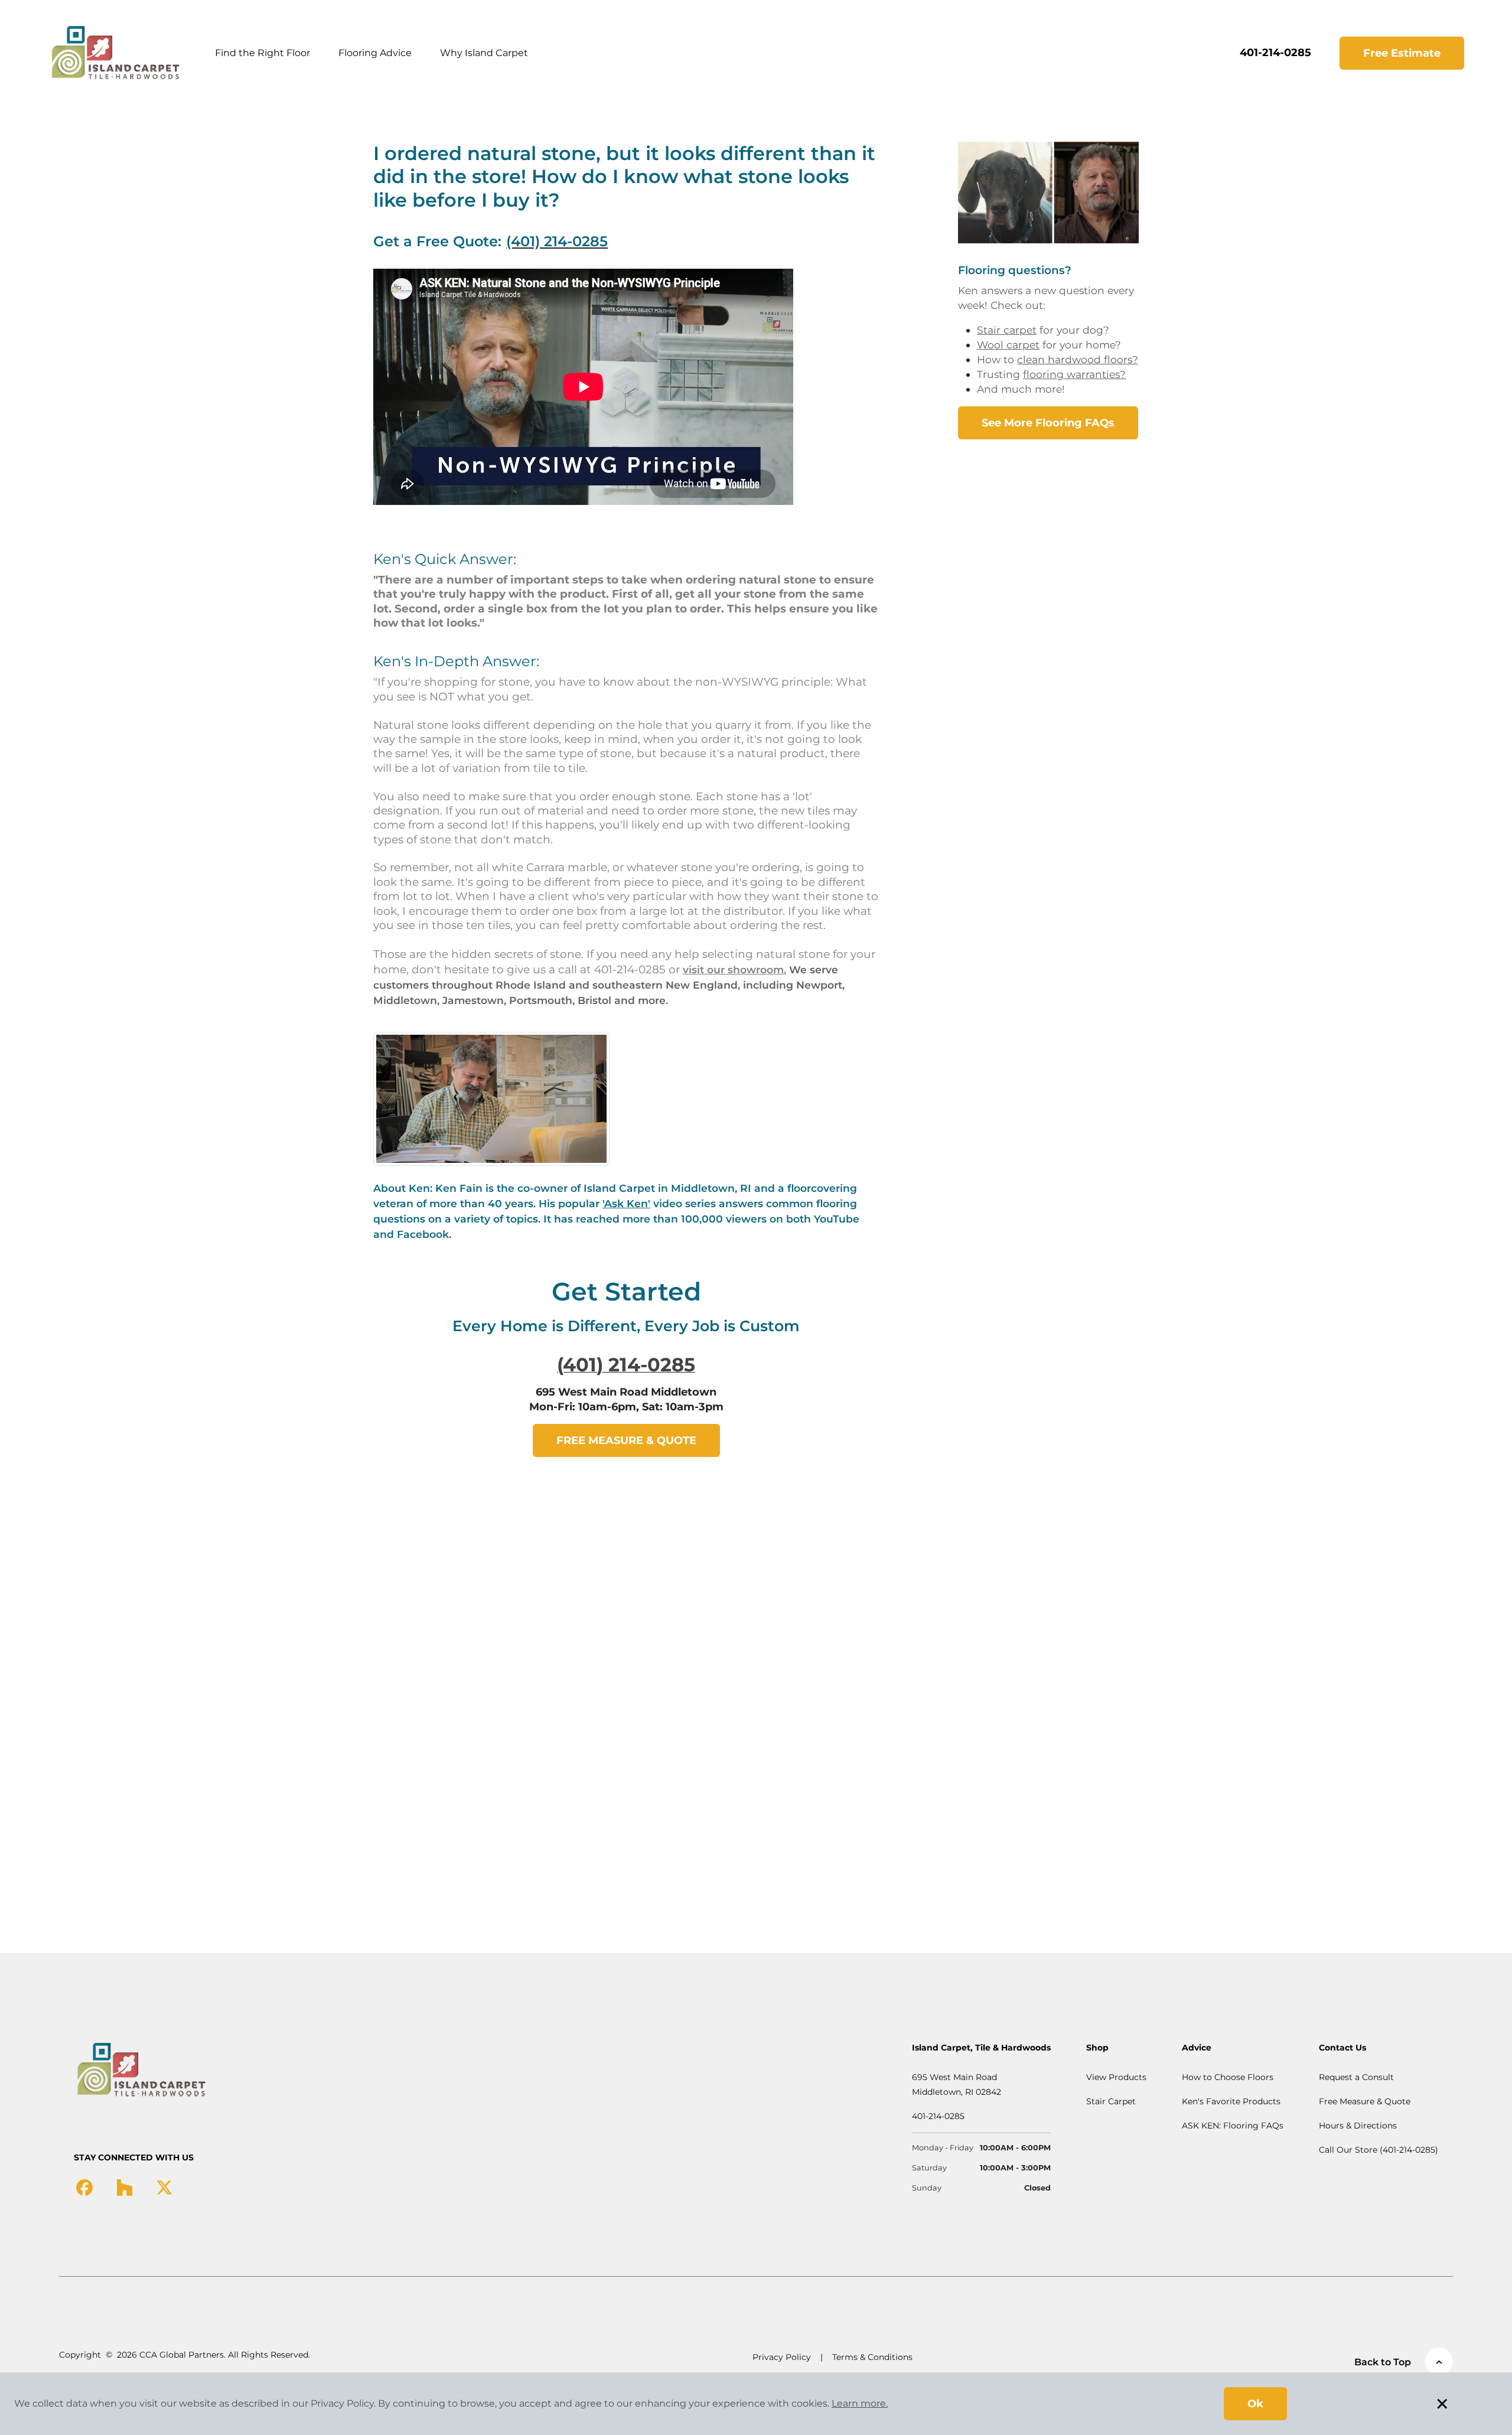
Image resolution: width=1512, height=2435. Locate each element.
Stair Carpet (1111, 2101)
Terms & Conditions (872, 2357)
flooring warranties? (1074, 374)
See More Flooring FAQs (1048, 423)
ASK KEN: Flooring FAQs (1233, 2126)
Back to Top (1383, 2362)
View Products (1116, 2077)
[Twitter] (164, 2186)
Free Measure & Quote (1365, 2101)
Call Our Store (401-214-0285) (1379, 2150)
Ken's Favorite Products (1231, 2101)
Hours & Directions (1358, 2126)
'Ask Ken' (626, 1203)
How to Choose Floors (1228, 2077)
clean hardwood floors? (1078, 359)
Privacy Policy (782, 2357)
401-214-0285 (1275, 53)
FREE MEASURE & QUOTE (626, 1440)
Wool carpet (1008, 345)
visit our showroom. (734, 969)
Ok (1255, 2404)
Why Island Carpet (484, 53)
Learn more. (860, 2403)
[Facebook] (84, 2186)
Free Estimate (1402, 53)
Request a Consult (1356, 2077)
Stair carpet (1007, 330)
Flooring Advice (375, 53)
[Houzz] (124, 2186)
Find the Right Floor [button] (263, 53)
